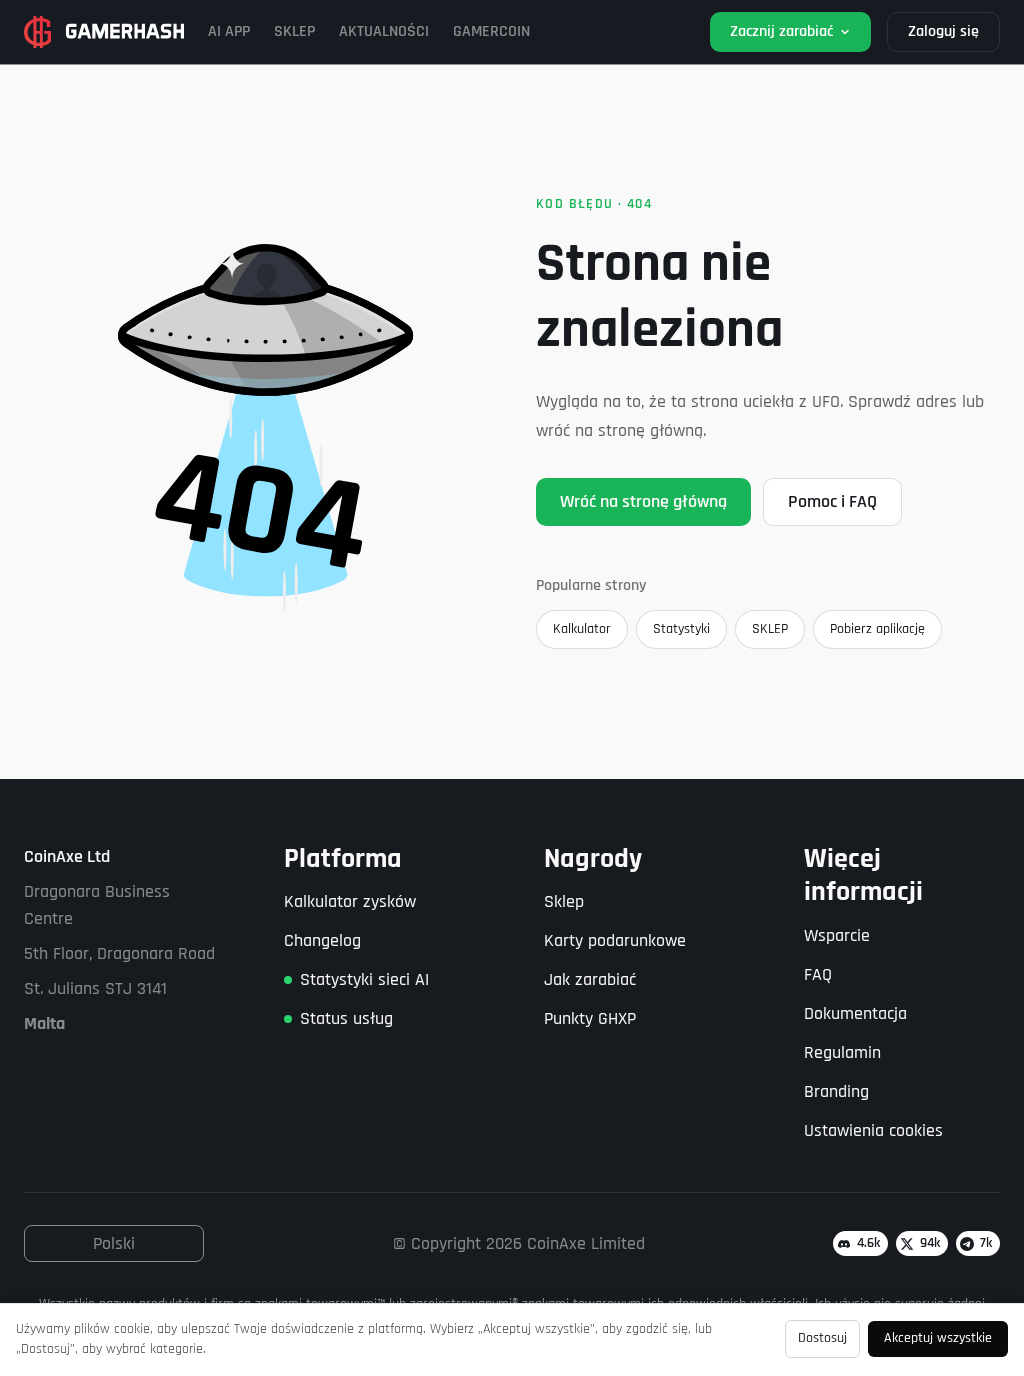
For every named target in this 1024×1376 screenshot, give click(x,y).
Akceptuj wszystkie (938, 1338)
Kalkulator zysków (350, 901)
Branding (836, 1091)
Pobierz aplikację (877, 629)
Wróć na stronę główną (643, 501)
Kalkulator (582, 629)
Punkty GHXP (590, 1018)
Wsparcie (837, 935)
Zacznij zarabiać (781, 31)
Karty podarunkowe (615, 940)
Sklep (564, 901)
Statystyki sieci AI (364, 979)
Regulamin (842, 1052)
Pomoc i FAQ (832, 501)
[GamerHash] (104, 32)
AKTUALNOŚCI (384, 31)
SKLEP (294, 31)
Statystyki (681, 629)
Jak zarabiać (590, 979)
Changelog (322, 940)
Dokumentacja (855, 1013)
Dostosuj (822, 1338)
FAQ (818, 974)
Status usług (346, 1018)
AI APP (229, 31)
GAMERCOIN (491, 31)
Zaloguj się (943, 31)
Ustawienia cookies (873, 1130)
